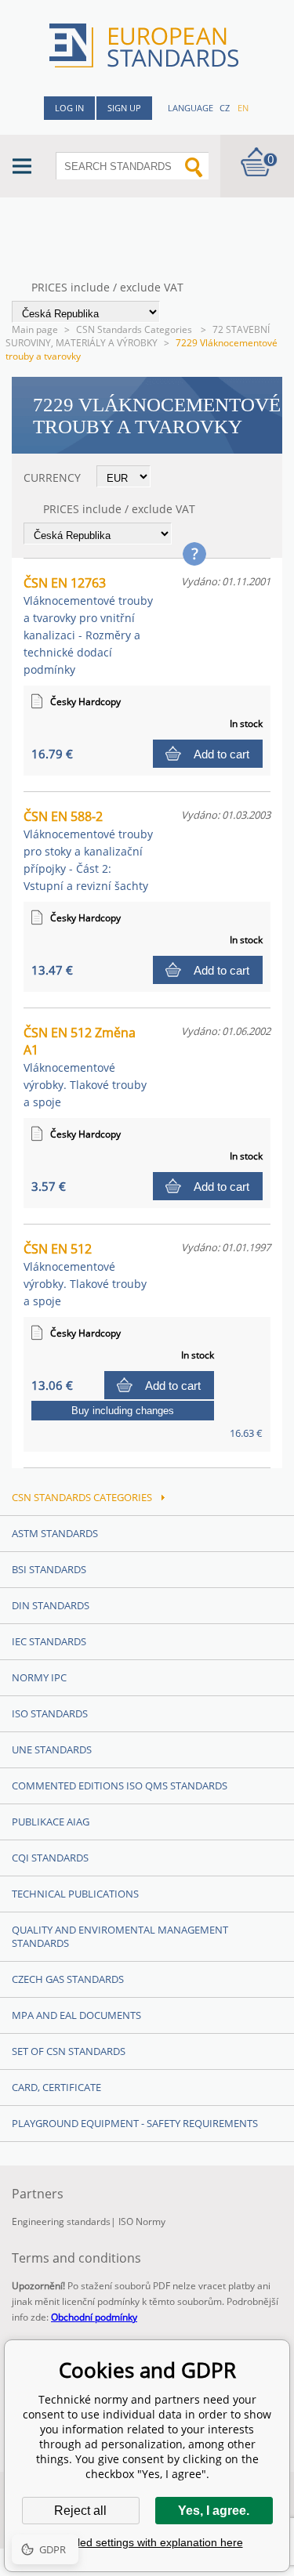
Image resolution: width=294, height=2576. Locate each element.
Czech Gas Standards (68, 1979)
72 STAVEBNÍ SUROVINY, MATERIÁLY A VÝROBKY (138, 336)
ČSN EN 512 (85, 1274)
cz (225, 108)
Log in (69, 108)
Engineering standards (61, 2221)
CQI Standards (50, 1858)
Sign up (124, 108)
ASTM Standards (55, 1533)
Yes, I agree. (214, 2511)
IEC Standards (49, 1641)
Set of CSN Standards (69, 2051)
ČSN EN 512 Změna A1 (85, 1067)
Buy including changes (123, 1411)
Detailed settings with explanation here (147, 2542)
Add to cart (221, 754)
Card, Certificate (56, 2087)
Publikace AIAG (51, 1822)
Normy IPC (39, 1677)
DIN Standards (51, 1605)
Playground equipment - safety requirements (135, 2123)
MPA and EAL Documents (76, 2015)
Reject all (80, 2511)
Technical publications (75, 1894)
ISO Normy (142, 2221)
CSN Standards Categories (135, 329)
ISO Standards (50, 1713)
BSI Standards (49, 1569)
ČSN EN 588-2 (88, 850)
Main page (35, 329)
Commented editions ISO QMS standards (120, 1785)
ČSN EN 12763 (88, 626)
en (243, 108)
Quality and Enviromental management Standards (120, 1936)
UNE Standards (52, 1749)
